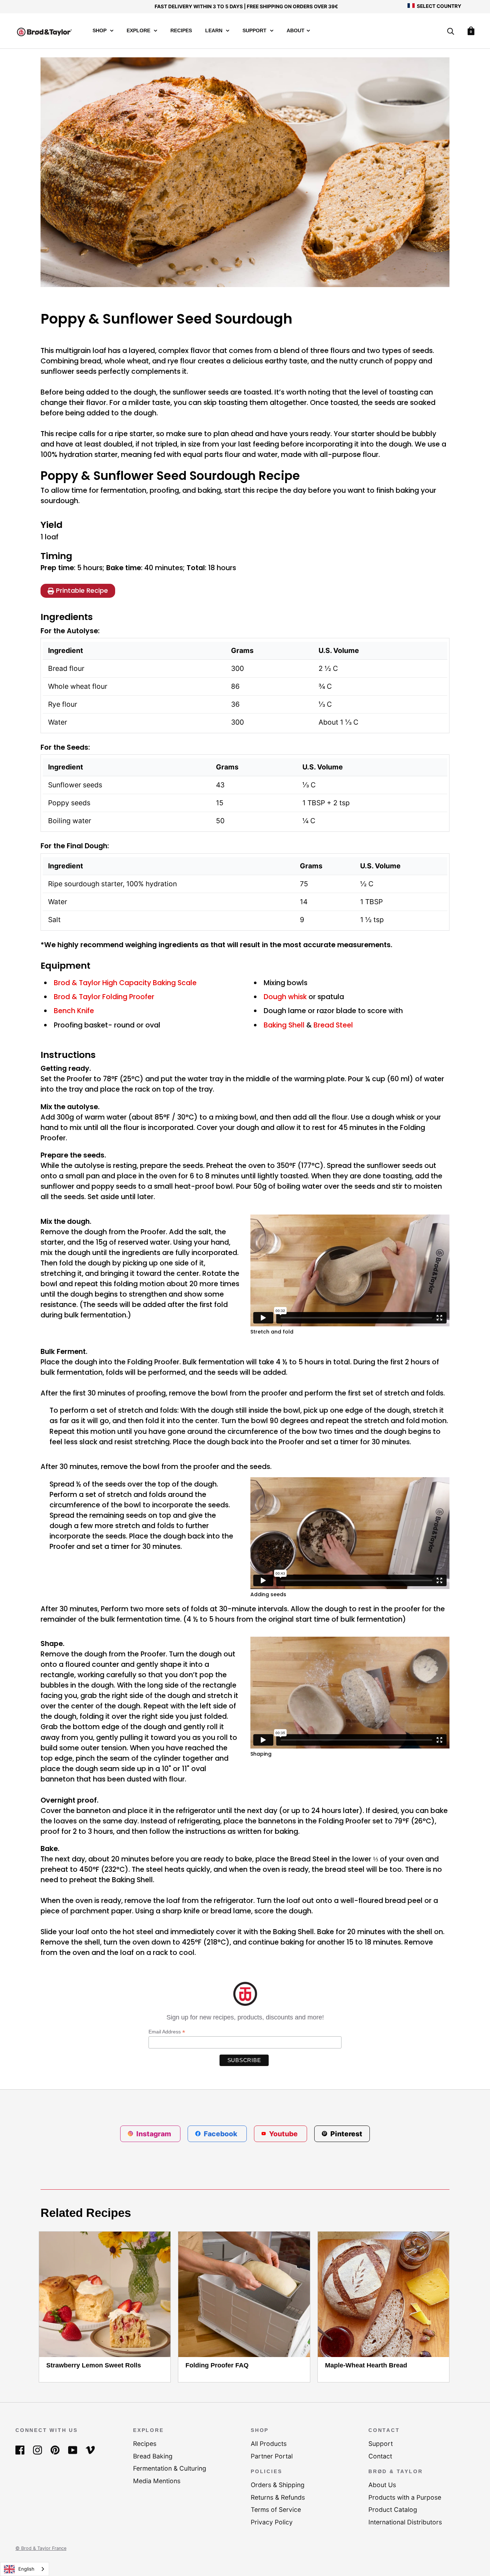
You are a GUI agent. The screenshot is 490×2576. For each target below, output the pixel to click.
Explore (139, 31)
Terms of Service (276, 2510)
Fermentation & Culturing (170, 2468)
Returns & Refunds (278, 2497)
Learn (215, 31)
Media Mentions (157, 2481)
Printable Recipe (82, 590)
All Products (269, 2444)
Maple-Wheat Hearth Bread (366, 2365)
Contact (380, 2456)
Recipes (181, 31)
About (296, 31)
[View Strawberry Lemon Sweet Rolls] (105, 2294)
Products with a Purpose (405, 2497)
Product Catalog (393, 2510)
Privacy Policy (272, 2522)
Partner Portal (272, 2456)
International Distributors (405, 2522)
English (26, 2569)
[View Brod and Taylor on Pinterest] (55, 2450)
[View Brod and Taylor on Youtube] (73, 2450)
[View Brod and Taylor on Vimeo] (90, 2450)
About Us (382, 2485)
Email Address (167, 2032)
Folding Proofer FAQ (217, 2365)
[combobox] (25, 2569)
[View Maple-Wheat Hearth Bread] (383, 2294)
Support (255, 31)
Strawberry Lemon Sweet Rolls (94, 2365)
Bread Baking (153, 2456)
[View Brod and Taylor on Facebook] (20, 2450)
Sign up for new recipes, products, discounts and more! (245, 2017)
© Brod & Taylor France (41, 2548)
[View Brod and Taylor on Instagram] (37, 2450)
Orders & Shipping (278, 2485)
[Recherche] (451, 32)
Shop (100, 31)
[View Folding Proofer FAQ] (244, 2294)
